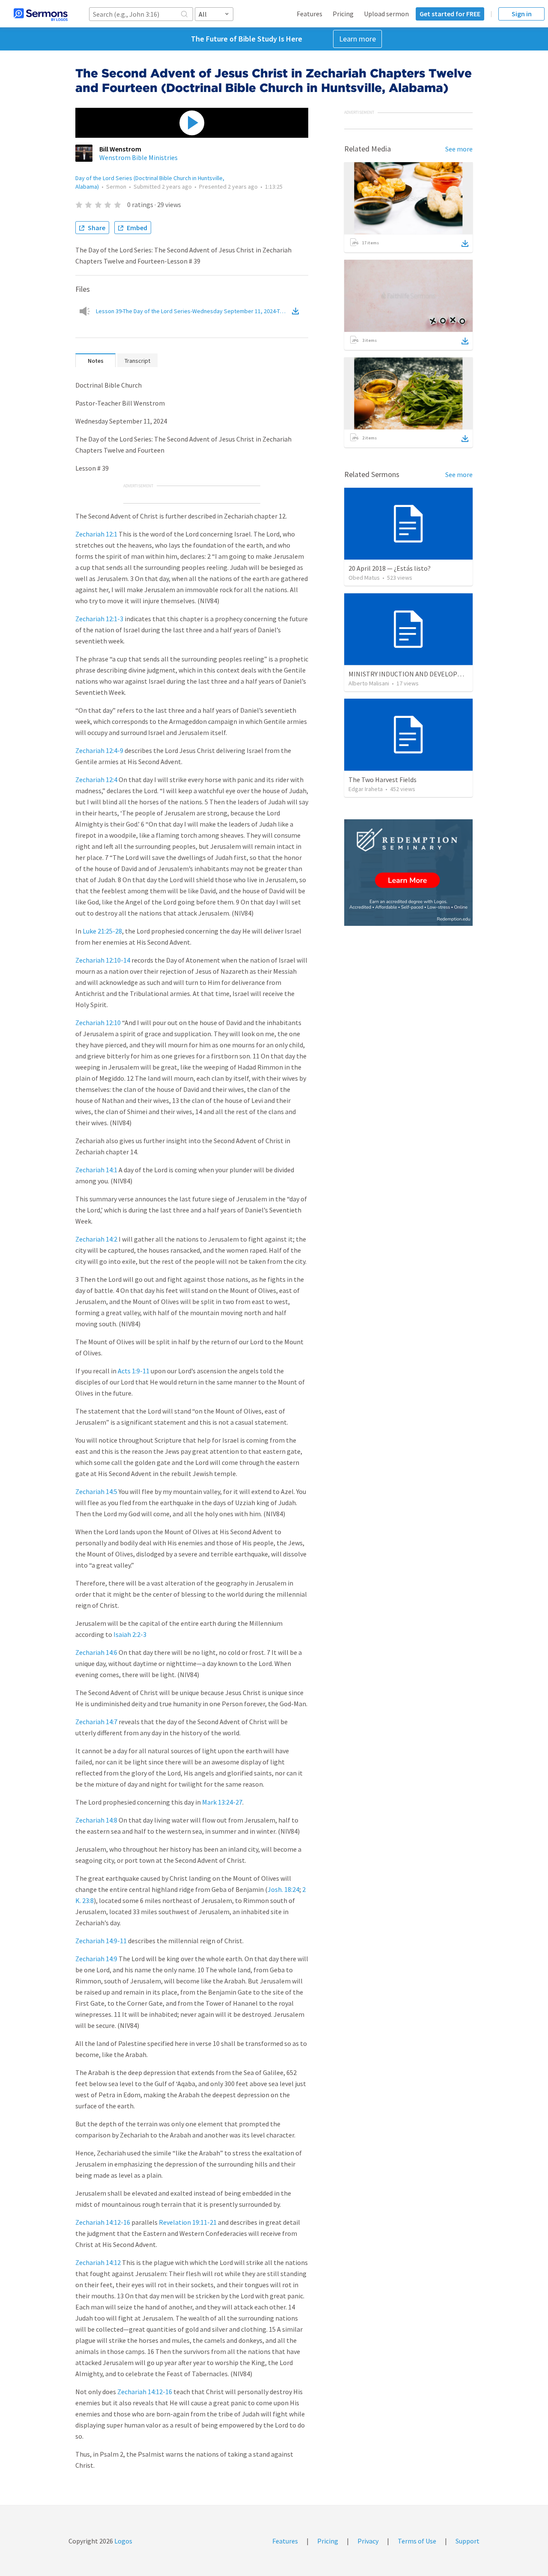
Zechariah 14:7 (96, 1722)
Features (310, 14)
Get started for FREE (450, 14)
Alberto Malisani (369, 683)
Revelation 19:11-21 (188, 2222)
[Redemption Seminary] (408, 873)
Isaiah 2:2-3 (130, 1634)
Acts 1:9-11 (134, 1371)
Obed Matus (364, 578)
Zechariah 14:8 (96, 1820)
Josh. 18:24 (283, 1889)
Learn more (357, 39)
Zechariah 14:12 (98, 2262)
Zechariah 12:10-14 (103, 960)
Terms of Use (417, 2541)
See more (459, 149)
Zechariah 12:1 (96, 534)
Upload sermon (386, 14)
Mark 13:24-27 (222, 1802)
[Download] (465, 243)
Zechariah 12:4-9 (99, 750)
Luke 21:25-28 (102, 931)
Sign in (522, 14)
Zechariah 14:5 (96, 1491)
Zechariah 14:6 (96, 1652)
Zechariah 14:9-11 (101, 1941)
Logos (123, 2541)
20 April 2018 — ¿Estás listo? (390, 568)
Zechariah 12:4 (96, 780)
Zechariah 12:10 (98, 1023)
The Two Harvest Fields (383, 780)
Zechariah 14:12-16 (103, 2222)
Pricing (343, 14)
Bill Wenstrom (120, 149)
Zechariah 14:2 (96, 1239)
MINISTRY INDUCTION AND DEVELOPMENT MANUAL (425, 674)
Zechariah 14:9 (96, 1959)
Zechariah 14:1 (96, 1170)
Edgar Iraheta (366, 789)
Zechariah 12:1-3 (99, 619)
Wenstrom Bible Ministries (138, 157)
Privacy (368, 2541)
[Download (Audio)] (297, 311)
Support (468, 2541)
